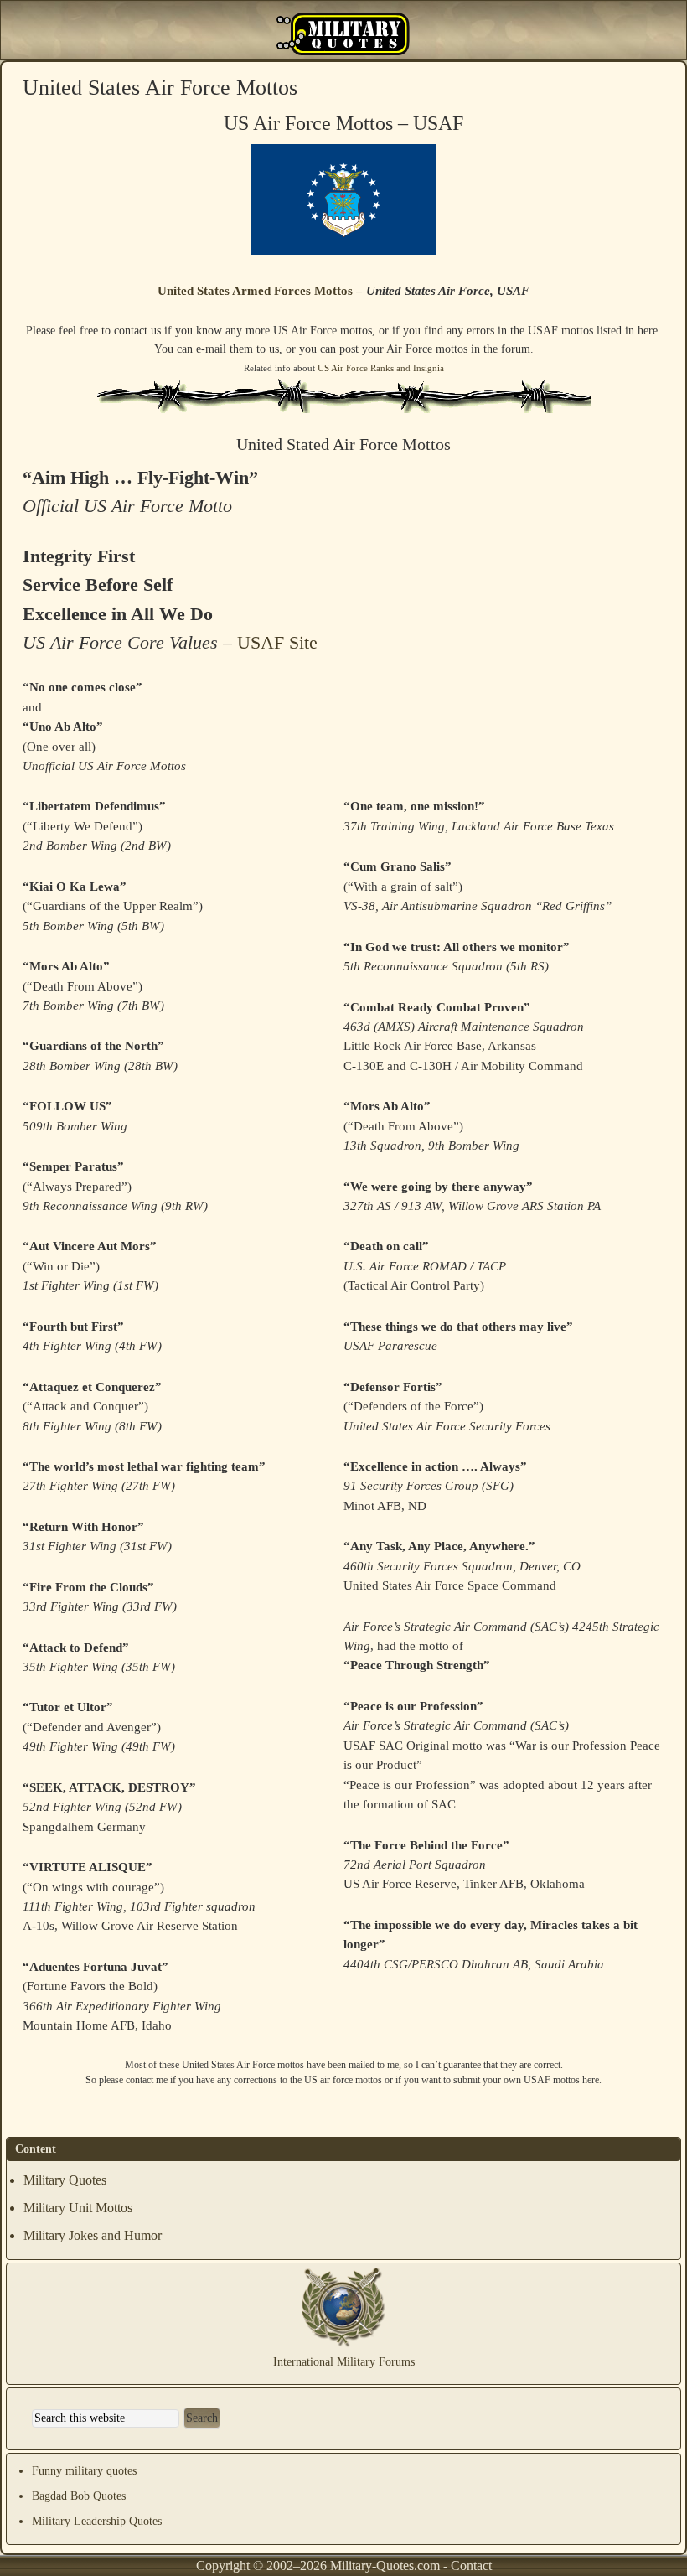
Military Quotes (65, 2180)
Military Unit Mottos (78, 2208)
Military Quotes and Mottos (343, 34)
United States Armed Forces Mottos (255, 291)
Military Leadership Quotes (97, 2521)
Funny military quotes (84, 2471)
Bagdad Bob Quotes (79, 2496)
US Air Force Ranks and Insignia (381, 368)
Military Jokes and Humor (93, 2235)
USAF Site (277, 642)
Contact (471, 2566)
